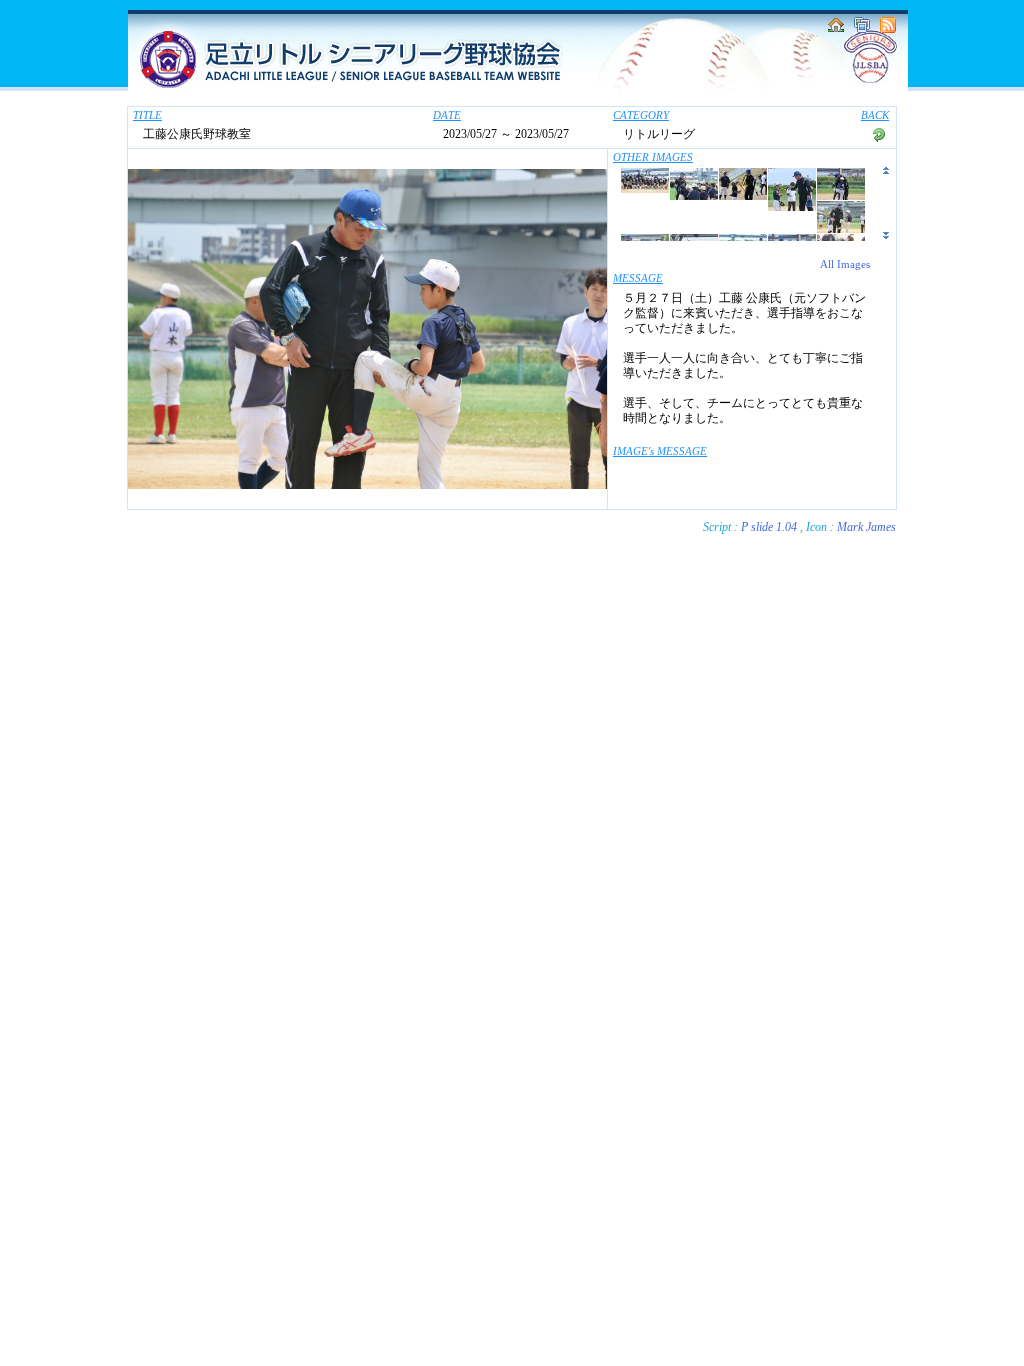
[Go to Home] (836, 29)
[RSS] (888, 29)
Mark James (866, 527)
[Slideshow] (862, 29)
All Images (845, 264)
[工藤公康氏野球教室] (645, 189)
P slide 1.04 (769, 527)
